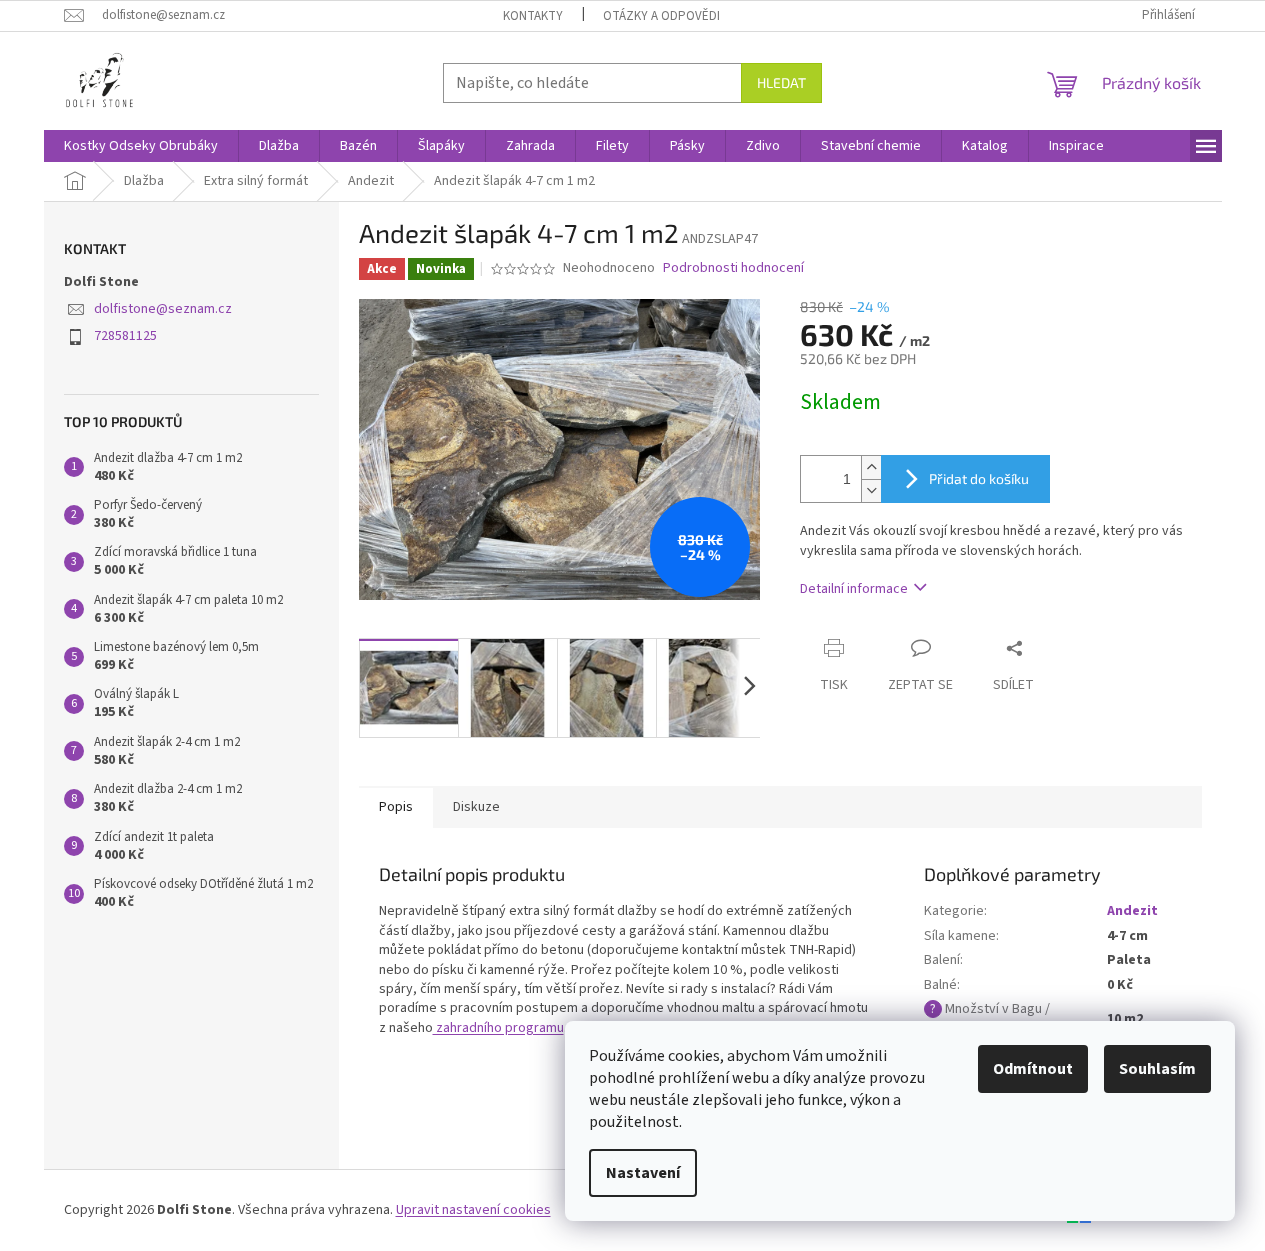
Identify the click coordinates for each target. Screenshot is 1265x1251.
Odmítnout (1033, 1069)
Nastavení (643, 1173)
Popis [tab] (396, 807)
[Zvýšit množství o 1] (871, 467)
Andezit (1132, 911)
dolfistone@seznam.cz (163, 309)
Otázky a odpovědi (661, 16)
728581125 (125, 336)
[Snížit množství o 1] (871, 490)
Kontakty (533, 16)
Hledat (781, 82)
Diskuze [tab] (476, 807)
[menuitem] (141, 146)
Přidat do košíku (979, 478)
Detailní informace (854, 589)
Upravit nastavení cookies (473, 1210)
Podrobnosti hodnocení (733, 268)
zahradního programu (498, 1028)
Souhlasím (1157, 1069)
